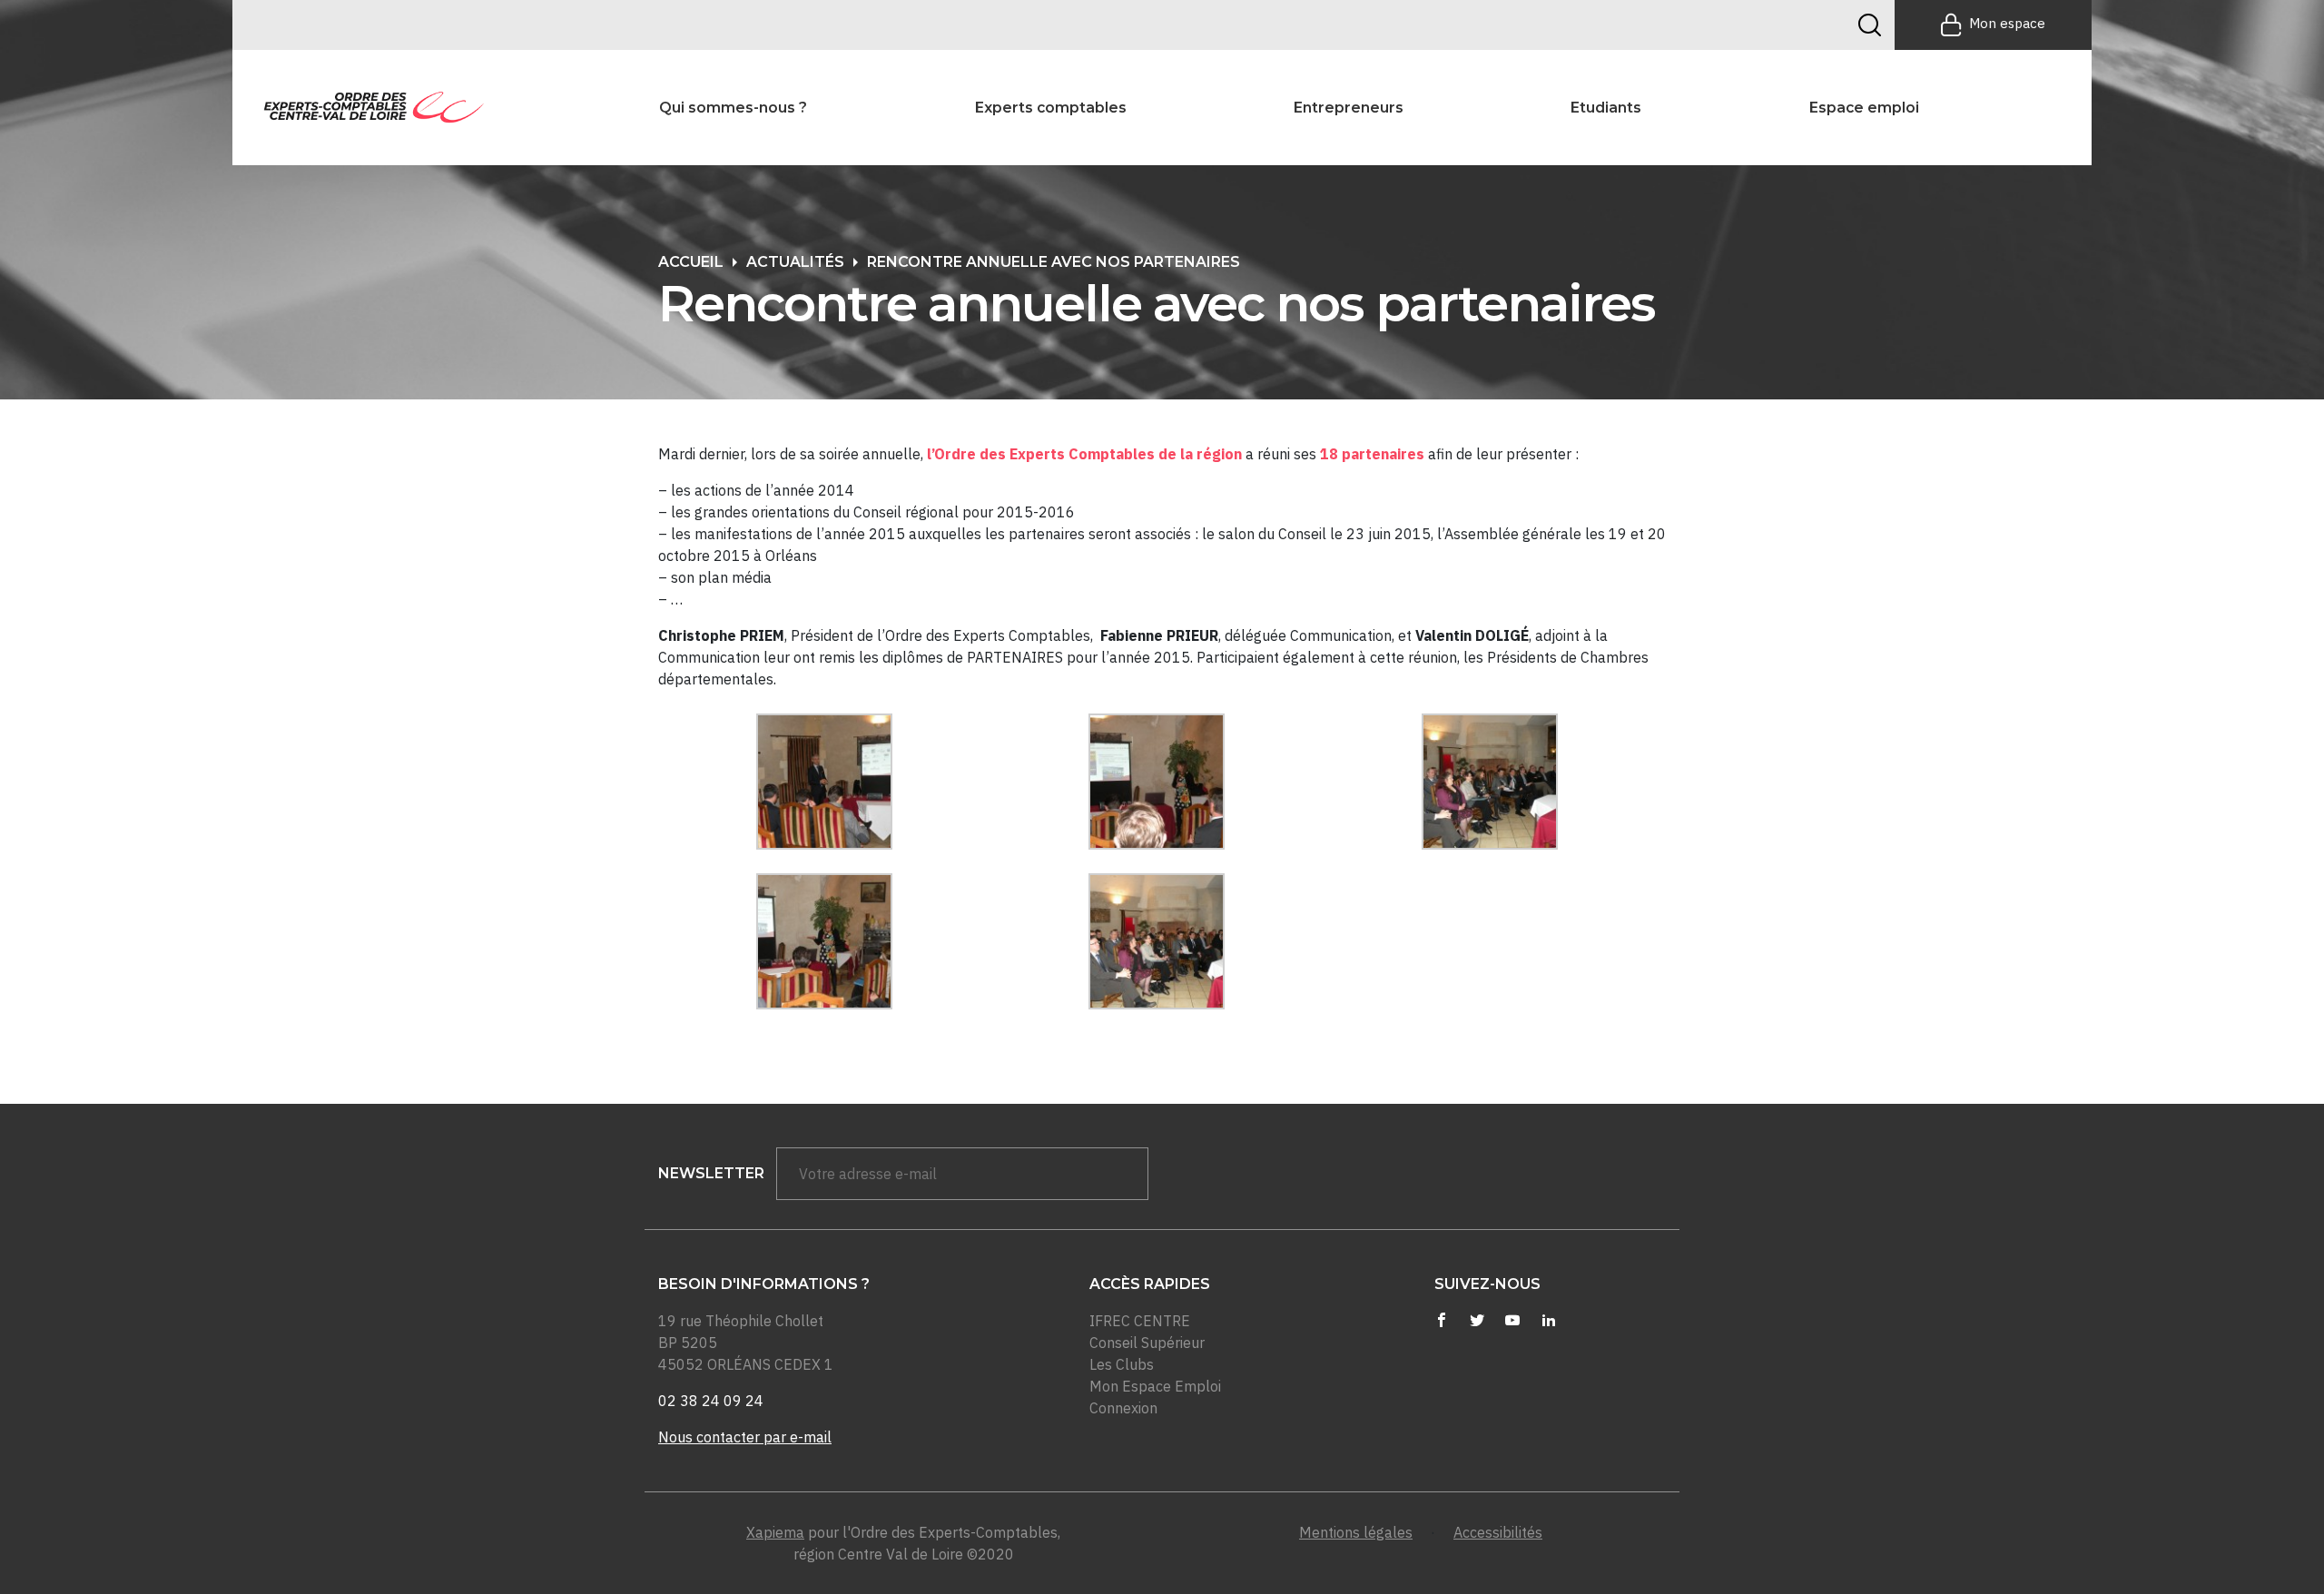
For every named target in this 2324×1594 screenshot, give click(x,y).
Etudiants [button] (1606, 108)
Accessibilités (1498, 1532)
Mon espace (2007, 23)
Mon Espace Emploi (1155, 1386)
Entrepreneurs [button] (1349, 108)
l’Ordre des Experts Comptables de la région (1086, 454)
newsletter (711, 1173)
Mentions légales (1356, 1532)
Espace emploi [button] (1864, 108)
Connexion (1123, 1408)
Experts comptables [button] (1051, 108)
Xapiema (775, 1532)
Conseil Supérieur (1147, 1343)
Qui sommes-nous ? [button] (733, 108)
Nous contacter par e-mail (745, 1437)
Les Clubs (1122, 1364)
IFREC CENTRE (1140, 1321)
